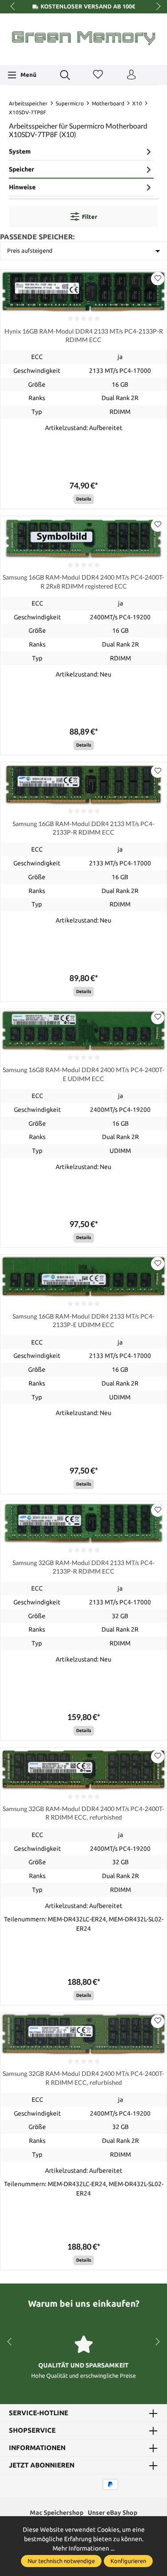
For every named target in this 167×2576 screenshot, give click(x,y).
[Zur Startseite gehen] (83, 38)
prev (13, 7)
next (156, 7)
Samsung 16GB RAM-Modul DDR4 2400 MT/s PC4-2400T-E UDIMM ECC (83, 1074)
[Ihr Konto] (131, 75)
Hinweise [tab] (22, 187)
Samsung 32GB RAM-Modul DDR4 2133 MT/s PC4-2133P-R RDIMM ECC (83, 1567)
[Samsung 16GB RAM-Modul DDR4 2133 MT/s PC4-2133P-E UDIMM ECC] (83, 1276)
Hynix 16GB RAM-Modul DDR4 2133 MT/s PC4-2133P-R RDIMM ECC (84, 335)
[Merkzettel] (98, 75)
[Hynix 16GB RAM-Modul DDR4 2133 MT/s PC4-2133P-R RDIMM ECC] (83, 291)
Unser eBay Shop (112, 2513)
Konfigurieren (128, 2561)
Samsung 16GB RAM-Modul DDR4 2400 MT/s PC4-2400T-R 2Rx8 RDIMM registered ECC (83, 581)
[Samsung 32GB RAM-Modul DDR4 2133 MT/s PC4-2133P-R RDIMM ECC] (83, 1523)
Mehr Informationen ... (83, 2548)
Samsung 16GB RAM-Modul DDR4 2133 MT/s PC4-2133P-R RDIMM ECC (83, 828)
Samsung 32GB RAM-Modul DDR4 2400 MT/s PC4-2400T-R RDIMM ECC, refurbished (83, 1813)
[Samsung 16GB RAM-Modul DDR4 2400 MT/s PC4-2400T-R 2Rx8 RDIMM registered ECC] (83, 538)
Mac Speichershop (57, 2513)
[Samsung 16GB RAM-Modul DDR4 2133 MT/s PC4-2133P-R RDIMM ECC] (83, 784)
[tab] (81, 152)
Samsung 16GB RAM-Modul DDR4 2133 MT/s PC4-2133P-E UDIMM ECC (83, 1320)
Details (84, 499)
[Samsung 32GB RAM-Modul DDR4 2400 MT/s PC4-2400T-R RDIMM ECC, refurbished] (83, 1769)
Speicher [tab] (22, 169)
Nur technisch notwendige (61, 2561)
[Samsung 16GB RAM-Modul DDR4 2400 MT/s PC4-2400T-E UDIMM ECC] (83, 1030)
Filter (90, 217)
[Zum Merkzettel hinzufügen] (158, 279)
